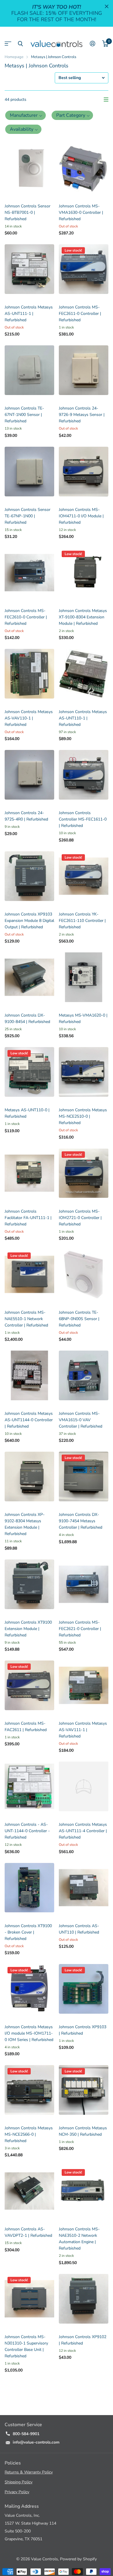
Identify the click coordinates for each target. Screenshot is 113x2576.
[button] (25, 115)
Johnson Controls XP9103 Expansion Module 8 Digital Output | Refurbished (29, 921)
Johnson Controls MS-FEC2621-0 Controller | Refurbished (80, 1629)
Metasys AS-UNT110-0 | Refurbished (27, 1113)
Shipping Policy (19, 2482)
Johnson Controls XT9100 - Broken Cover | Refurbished (28, 1932)
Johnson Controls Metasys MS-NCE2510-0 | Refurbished (83, 1116)
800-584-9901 (26, 2434)
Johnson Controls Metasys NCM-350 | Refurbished (83, 2131)
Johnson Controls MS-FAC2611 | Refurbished (26, 1727)
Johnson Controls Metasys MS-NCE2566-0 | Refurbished (29, 2134)
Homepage (14, 57)
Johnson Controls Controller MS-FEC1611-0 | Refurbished (83, 819)
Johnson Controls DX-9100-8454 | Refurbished (27, 1018)
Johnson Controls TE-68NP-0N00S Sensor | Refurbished (79, 1319)
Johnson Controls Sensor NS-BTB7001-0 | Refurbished (28, 212)
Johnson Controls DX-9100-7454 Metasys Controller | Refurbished (81, 1521)
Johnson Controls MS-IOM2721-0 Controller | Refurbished (80, 1218)
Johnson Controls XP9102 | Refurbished (83, 2340)
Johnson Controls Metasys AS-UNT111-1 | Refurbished (29, 314)
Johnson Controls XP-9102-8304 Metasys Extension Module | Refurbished (25, 1524)
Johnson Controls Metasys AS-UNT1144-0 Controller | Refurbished (29, 1420)
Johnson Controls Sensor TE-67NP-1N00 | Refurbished (28, 516)
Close (107, 6)
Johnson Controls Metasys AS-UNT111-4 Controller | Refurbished (83, 1831)
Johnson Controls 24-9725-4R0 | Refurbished (26, 816)
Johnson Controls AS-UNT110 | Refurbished (79, 1929)
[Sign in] (93, 44)
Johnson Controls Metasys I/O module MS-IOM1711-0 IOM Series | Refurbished (29, 2033)
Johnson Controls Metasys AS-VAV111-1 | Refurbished (83, 1730)
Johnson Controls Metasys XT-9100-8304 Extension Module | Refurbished (83, 617)
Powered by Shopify (78, 2559)
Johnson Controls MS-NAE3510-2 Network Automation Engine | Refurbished (79, 2239)
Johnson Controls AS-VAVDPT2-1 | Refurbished (28, 2232)
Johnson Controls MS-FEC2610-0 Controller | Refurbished (26, 617)
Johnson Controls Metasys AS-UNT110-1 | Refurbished (83, 718)
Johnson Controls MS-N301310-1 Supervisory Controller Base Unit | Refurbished (26, 2346)
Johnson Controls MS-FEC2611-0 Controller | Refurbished (80, 314)
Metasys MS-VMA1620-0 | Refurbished (83, 1018)
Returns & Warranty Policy (29, 2472)
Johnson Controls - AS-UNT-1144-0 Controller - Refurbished (27, 1831)
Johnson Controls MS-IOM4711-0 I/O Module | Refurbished (81, 516)
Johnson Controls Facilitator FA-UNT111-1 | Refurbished (28, 1218)
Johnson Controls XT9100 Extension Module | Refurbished (28, 1629)
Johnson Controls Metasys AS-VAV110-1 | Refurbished (29, 718)
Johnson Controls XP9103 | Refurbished (83, 2030)
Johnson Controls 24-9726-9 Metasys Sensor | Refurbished (82, 415)
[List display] (106, 100)
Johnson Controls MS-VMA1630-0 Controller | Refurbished (81, 212)
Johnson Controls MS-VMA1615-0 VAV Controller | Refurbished (81, 1420)
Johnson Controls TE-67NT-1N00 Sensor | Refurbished (24, 415)
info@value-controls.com (36, 2442)
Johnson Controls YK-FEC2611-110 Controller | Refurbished (82, 921)
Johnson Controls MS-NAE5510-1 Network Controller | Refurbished (26, 1319)
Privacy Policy (17, 2492)
